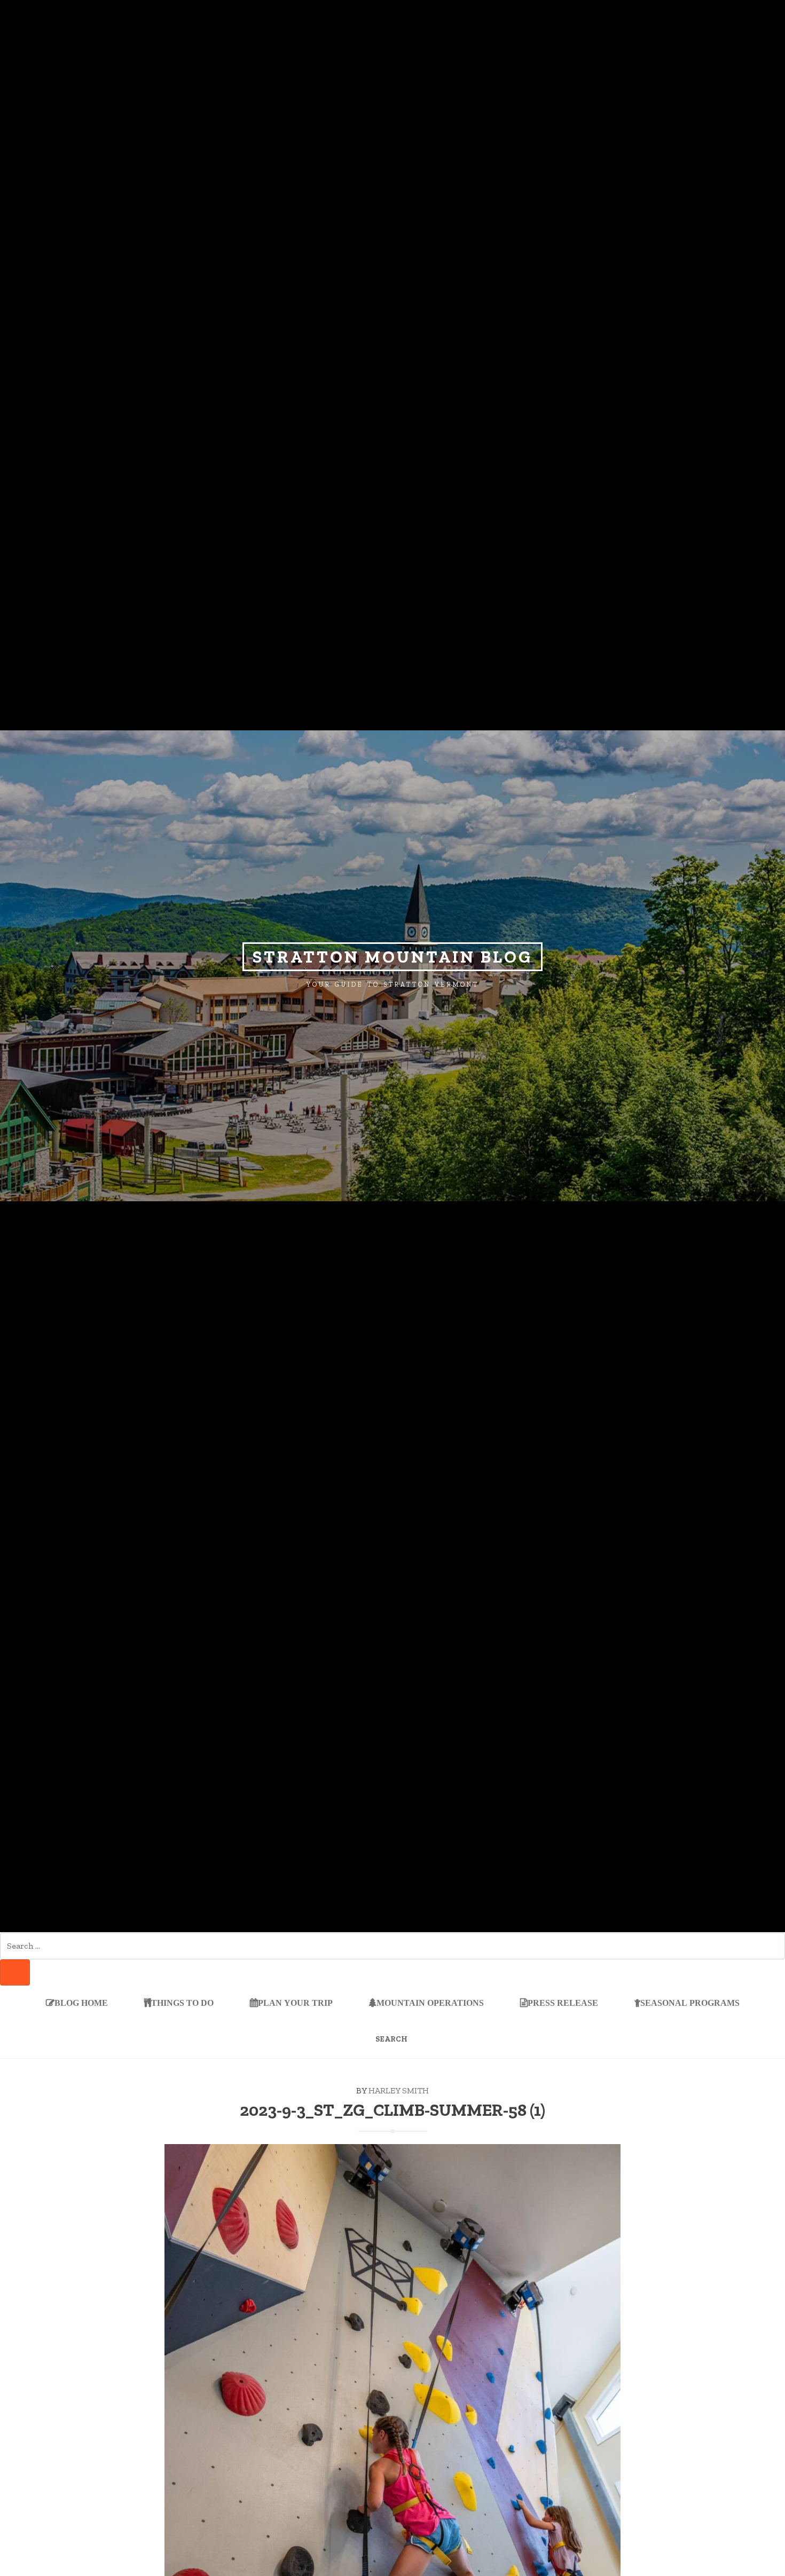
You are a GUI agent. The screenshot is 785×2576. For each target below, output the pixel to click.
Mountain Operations (430, 2003)
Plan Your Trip (295, 2003)
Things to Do (182, 2003)
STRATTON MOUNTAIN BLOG (392, 957)
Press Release (563, 2003)
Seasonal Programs (690, 2003)
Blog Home (81, 2003)
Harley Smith (399, 2090)
